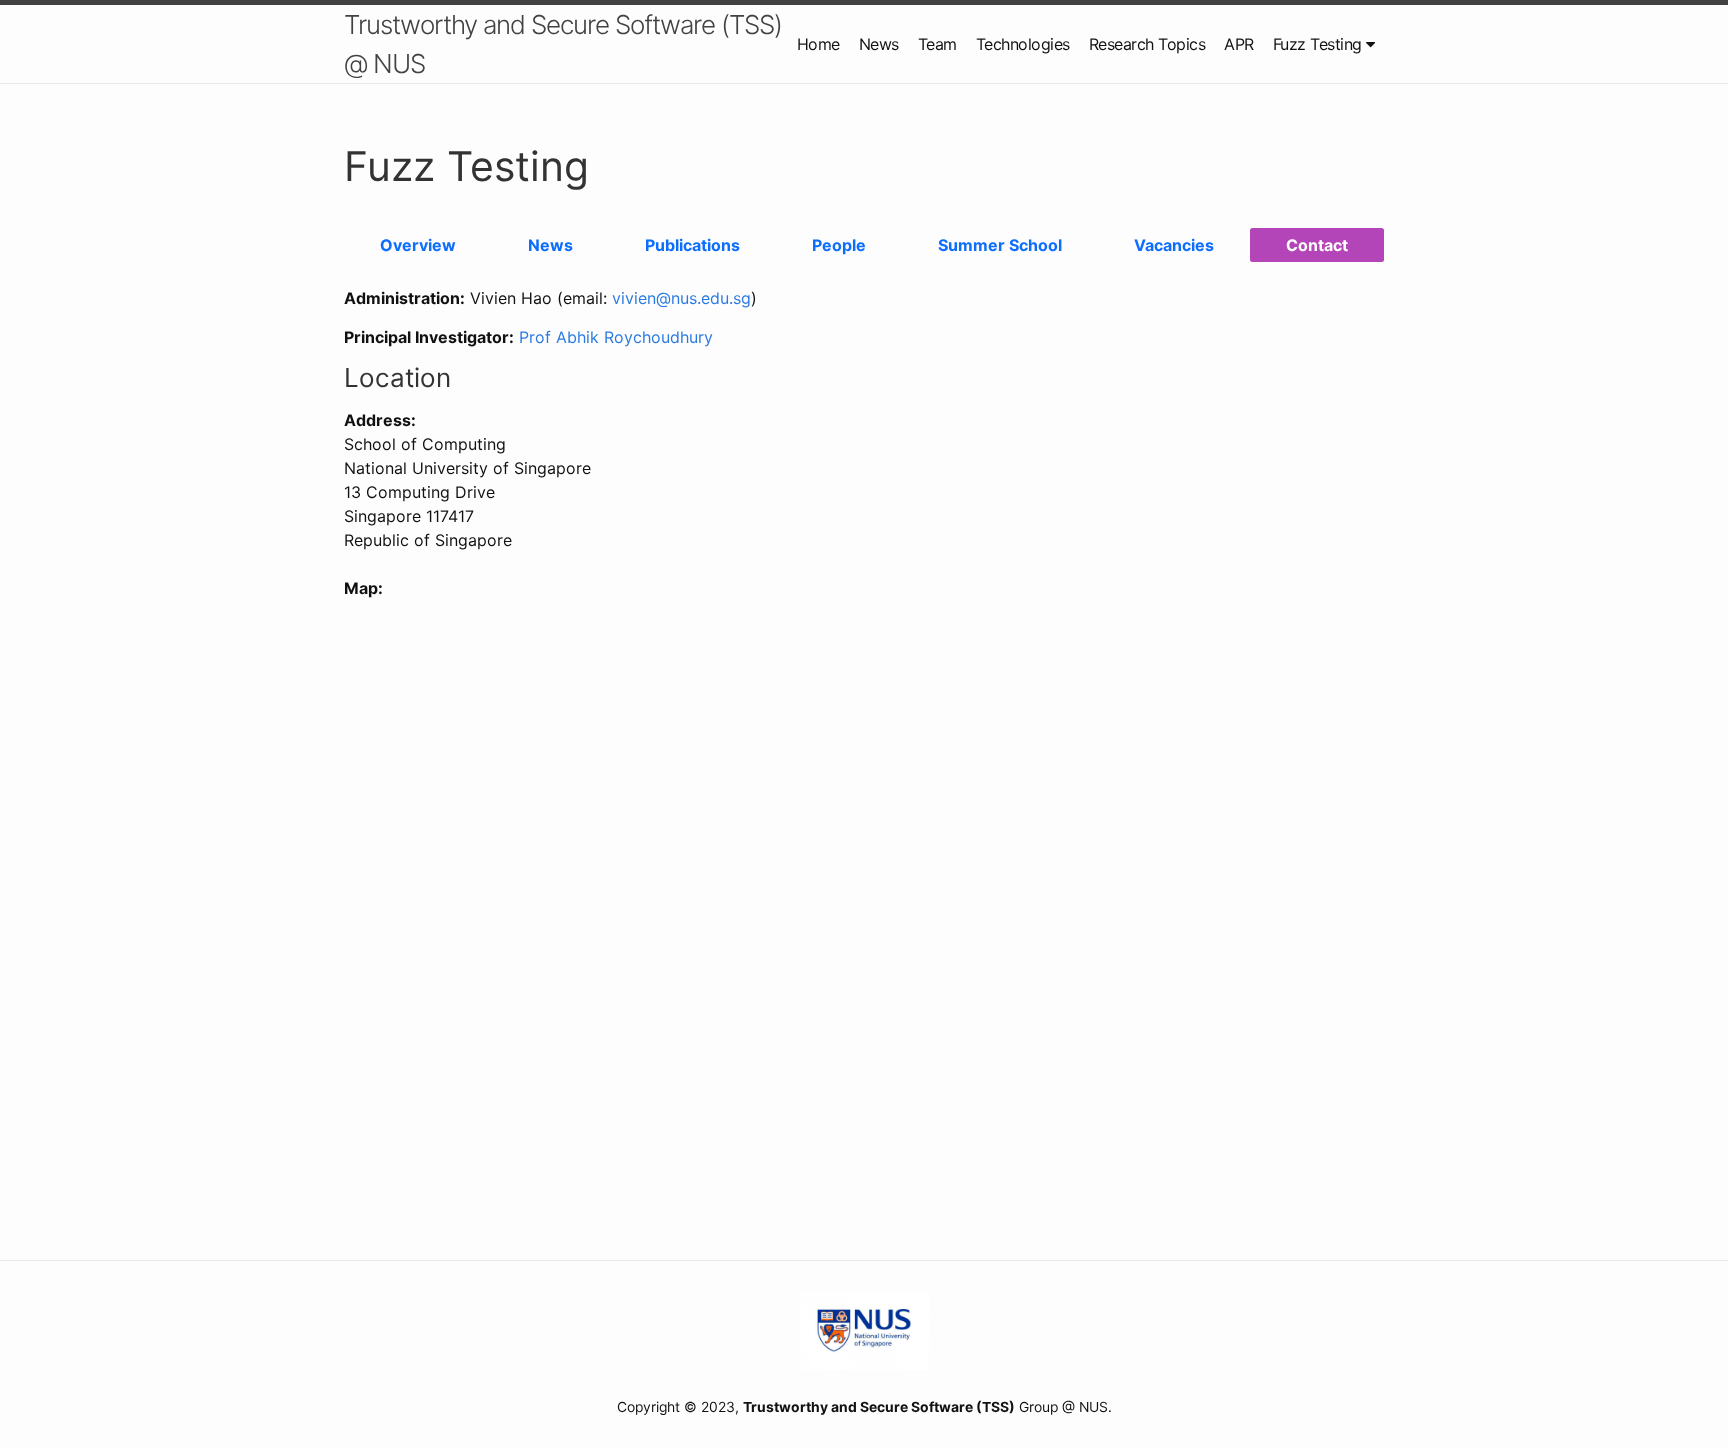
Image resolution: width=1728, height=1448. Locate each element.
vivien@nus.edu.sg (681, 298)
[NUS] (864, 1329)
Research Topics (1147, 44)
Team (937, 44)
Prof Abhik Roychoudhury (616, 337)
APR (1239, 44)
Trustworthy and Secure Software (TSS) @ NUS (563, 44)
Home (818, 44)
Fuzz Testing (1320, 44)
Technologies (1023, 44)
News (879, 44)
